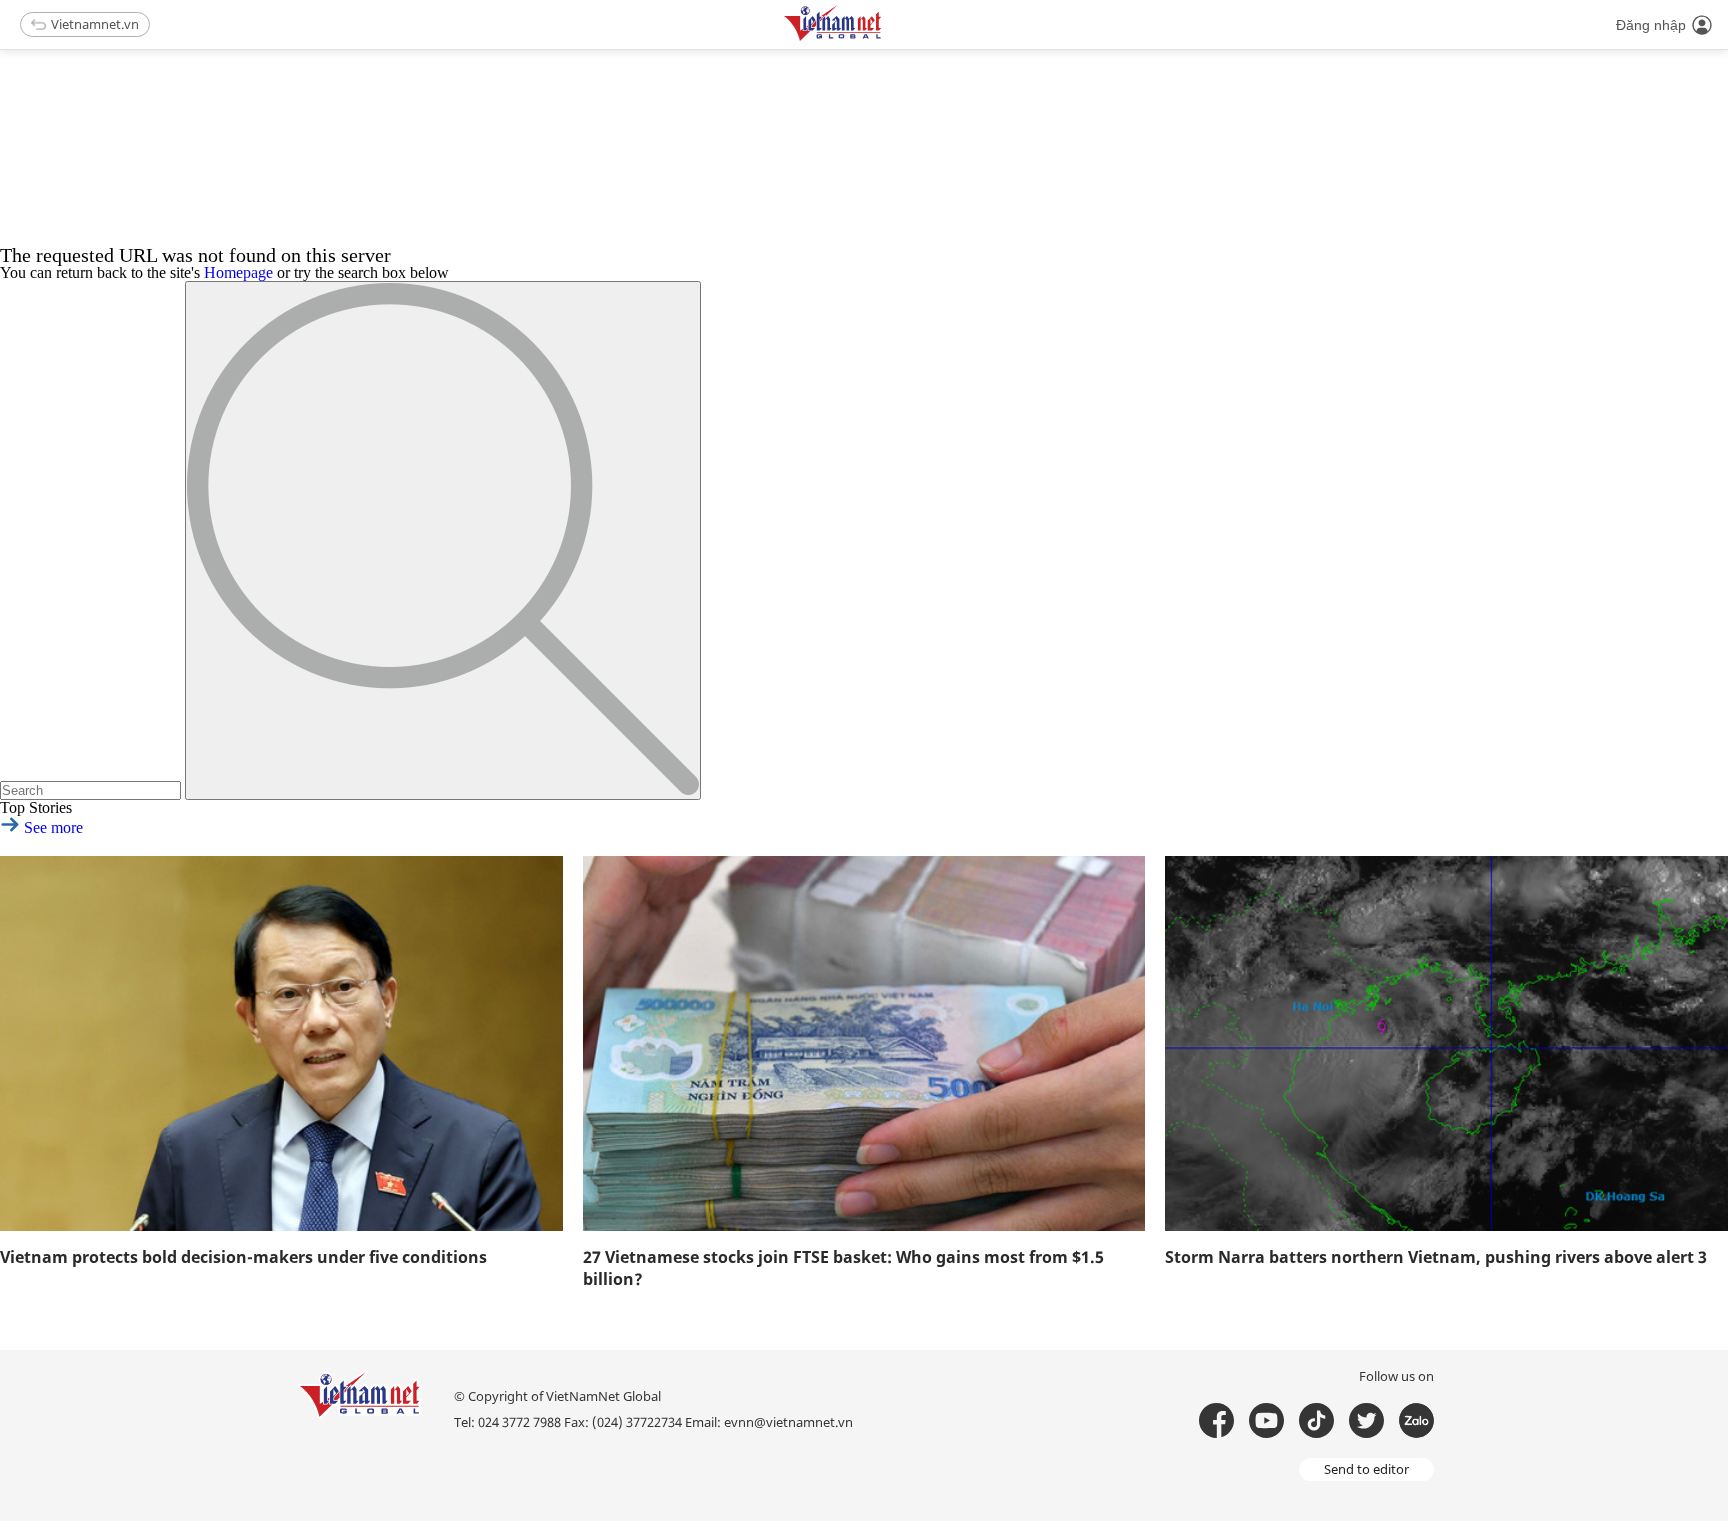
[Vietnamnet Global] (883, 37)
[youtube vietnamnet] (1266, 1420)
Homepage (238, 272)
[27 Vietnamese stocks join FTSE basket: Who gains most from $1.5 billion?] (864, 1043)
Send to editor (1366, 1469)
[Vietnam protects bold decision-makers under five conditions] (281, 1043)
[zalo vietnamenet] (1416, 1420)
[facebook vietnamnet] (1216, 1420)
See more (51, 827)
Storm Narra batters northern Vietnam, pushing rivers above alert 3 (1436, 1257)
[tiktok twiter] (1366, 1420)
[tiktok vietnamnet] (1316, 1420)
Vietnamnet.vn (95, 24)
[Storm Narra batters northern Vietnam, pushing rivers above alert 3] (1446, 1043)
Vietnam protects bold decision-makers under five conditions (243, 1257)
